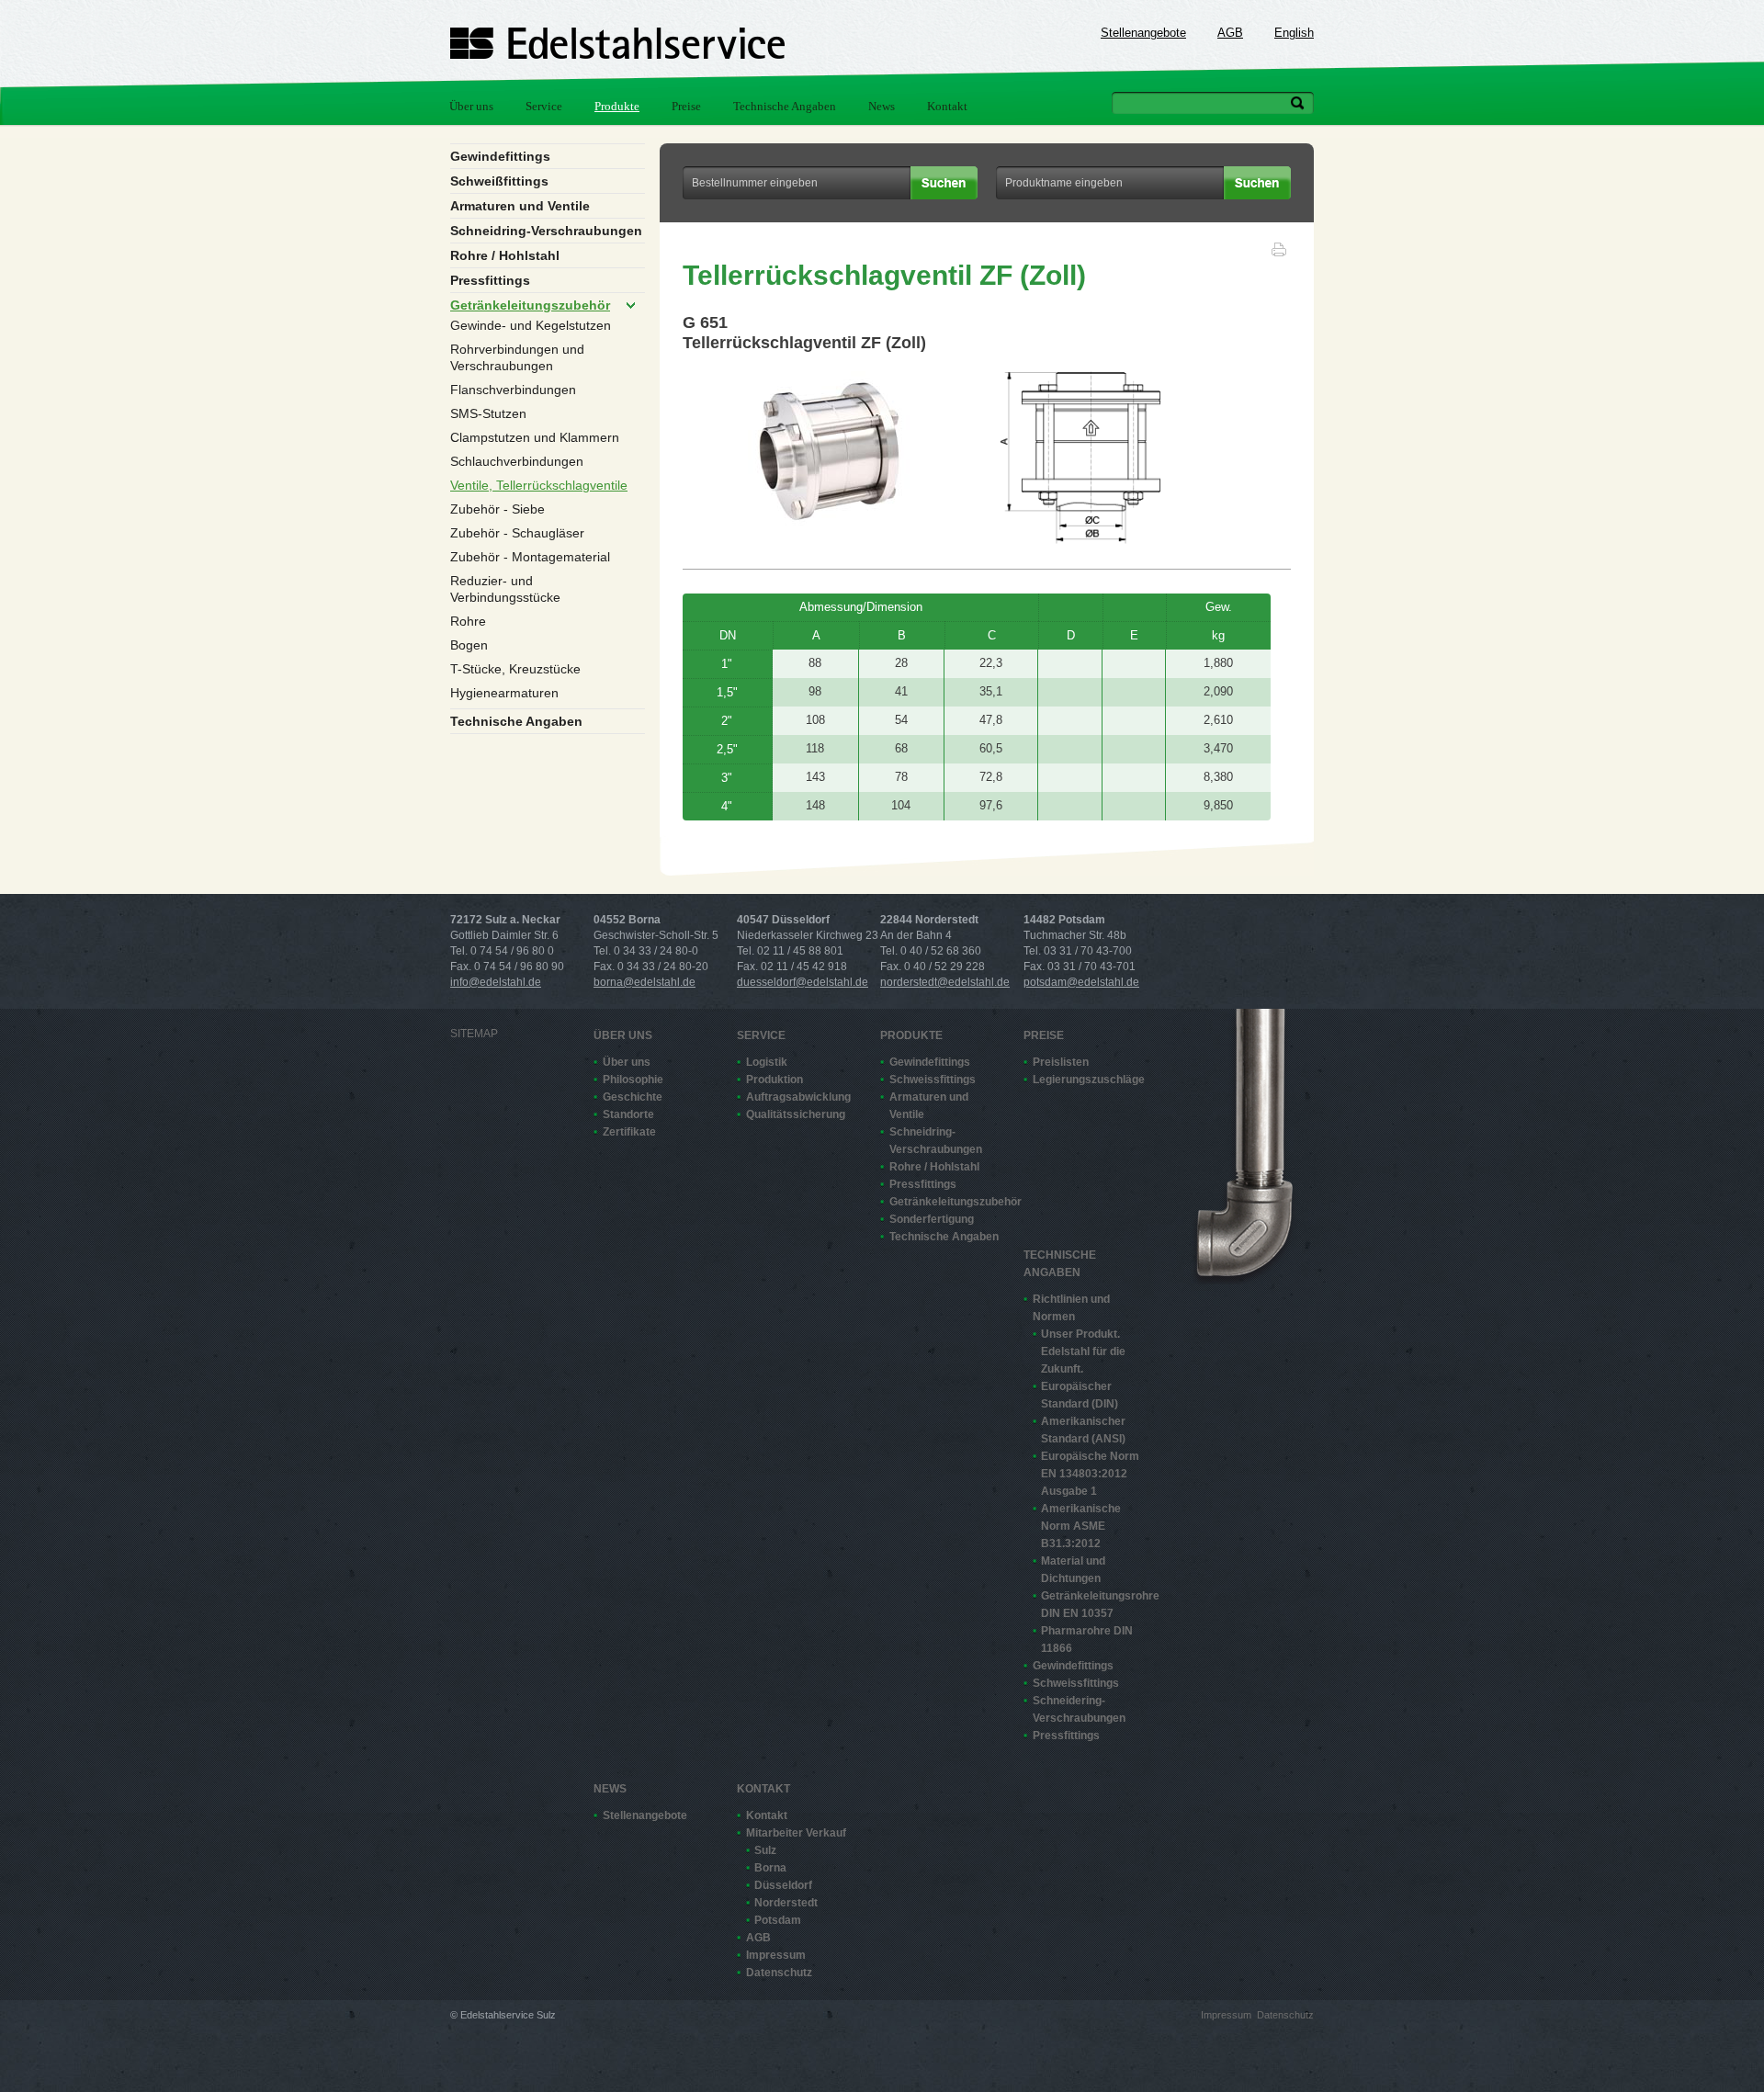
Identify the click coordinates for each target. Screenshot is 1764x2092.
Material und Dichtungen (1073, 1570)
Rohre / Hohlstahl (505, 255)
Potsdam (778, 1920)
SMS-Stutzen (488, 413)
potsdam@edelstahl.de (1081, 982)
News (882, 106)
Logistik (767, 1062)
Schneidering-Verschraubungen (1079, 1709)
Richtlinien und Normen (1071, 1308)
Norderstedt (786, 1903)
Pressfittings (490, 280)
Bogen (469, 645)
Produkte (617, 106)
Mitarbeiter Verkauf (796, 1833)
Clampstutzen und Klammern (535, 437)
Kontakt (947, 106)
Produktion (775, 1080)
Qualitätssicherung (796, 1114)
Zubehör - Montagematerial (530, 557)
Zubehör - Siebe (498, 509)
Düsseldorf (783, 1885)
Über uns (471, 106)
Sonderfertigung (932, 1219)
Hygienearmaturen (504, 693)
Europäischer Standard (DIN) (1080, 1395)
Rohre (468, 621)
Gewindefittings (500, 156)
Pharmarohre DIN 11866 (1087, 1640)
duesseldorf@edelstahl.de (803, 982)
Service (544, 106)
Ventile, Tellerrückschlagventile (539, 485)
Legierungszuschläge (1088, 1080)
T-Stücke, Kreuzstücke (515, 669)
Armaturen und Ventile (520, 206)
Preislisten (1061, 1062)
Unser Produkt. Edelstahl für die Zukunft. (1083, 1351)
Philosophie (633, 1080)
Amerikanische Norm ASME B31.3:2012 (1081, 1526)
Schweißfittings (499, 181)
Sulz (765, 1850)
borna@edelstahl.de (645, 982)
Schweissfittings (933, 1080)
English (1294, 33)
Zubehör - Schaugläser (517, 533)
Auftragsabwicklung (798, 1097)
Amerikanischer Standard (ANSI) (1083, 1430)
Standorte (628, 1114)
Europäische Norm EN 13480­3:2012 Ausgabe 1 (1090, 1474)
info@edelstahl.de (496, 982)
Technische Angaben (785, 106)
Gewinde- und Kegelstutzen (531, 325)
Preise (686, 106)
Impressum (776, 1955)
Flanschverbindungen (513, 390)
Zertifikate (629, 1132)
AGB (1230, 33)
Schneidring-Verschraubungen (546, 231)
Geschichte (633, 1097)
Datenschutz (779, 1973)
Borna (770, 1868)
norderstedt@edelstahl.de (945, 982)
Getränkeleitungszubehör (530, 305)
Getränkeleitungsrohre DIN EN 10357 (1096, 1605)
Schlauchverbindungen (517, 461)
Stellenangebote (1143, 33)
